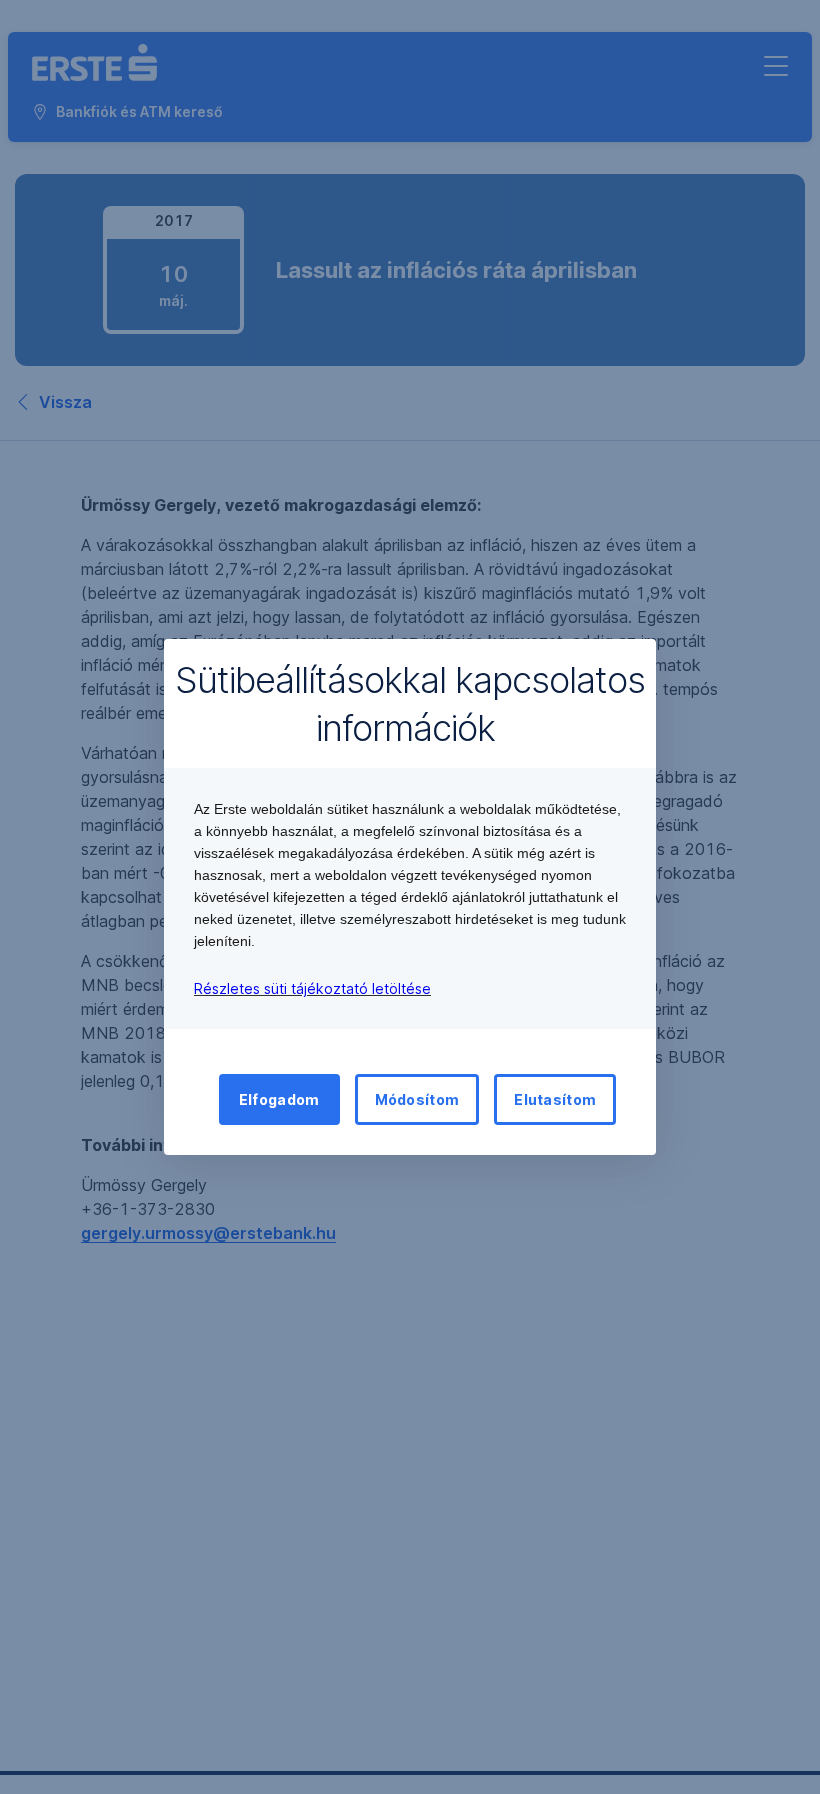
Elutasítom (555, 1099)
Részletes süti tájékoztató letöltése (312, 988)
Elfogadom (279, 1099)
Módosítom (417, 1099)
